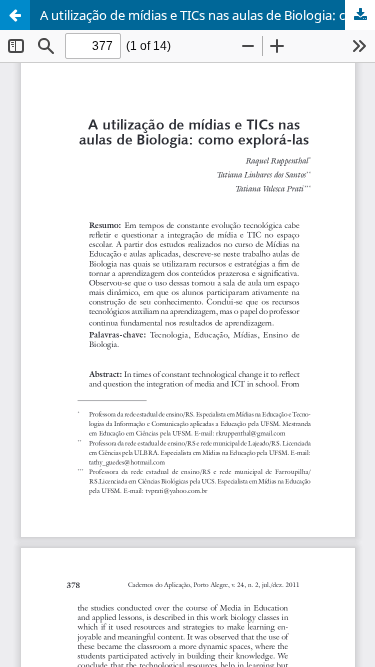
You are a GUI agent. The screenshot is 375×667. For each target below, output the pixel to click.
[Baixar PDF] (360, 15)
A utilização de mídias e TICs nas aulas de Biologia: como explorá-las (207, 15)
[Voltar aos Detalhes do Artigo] (15, 15)
